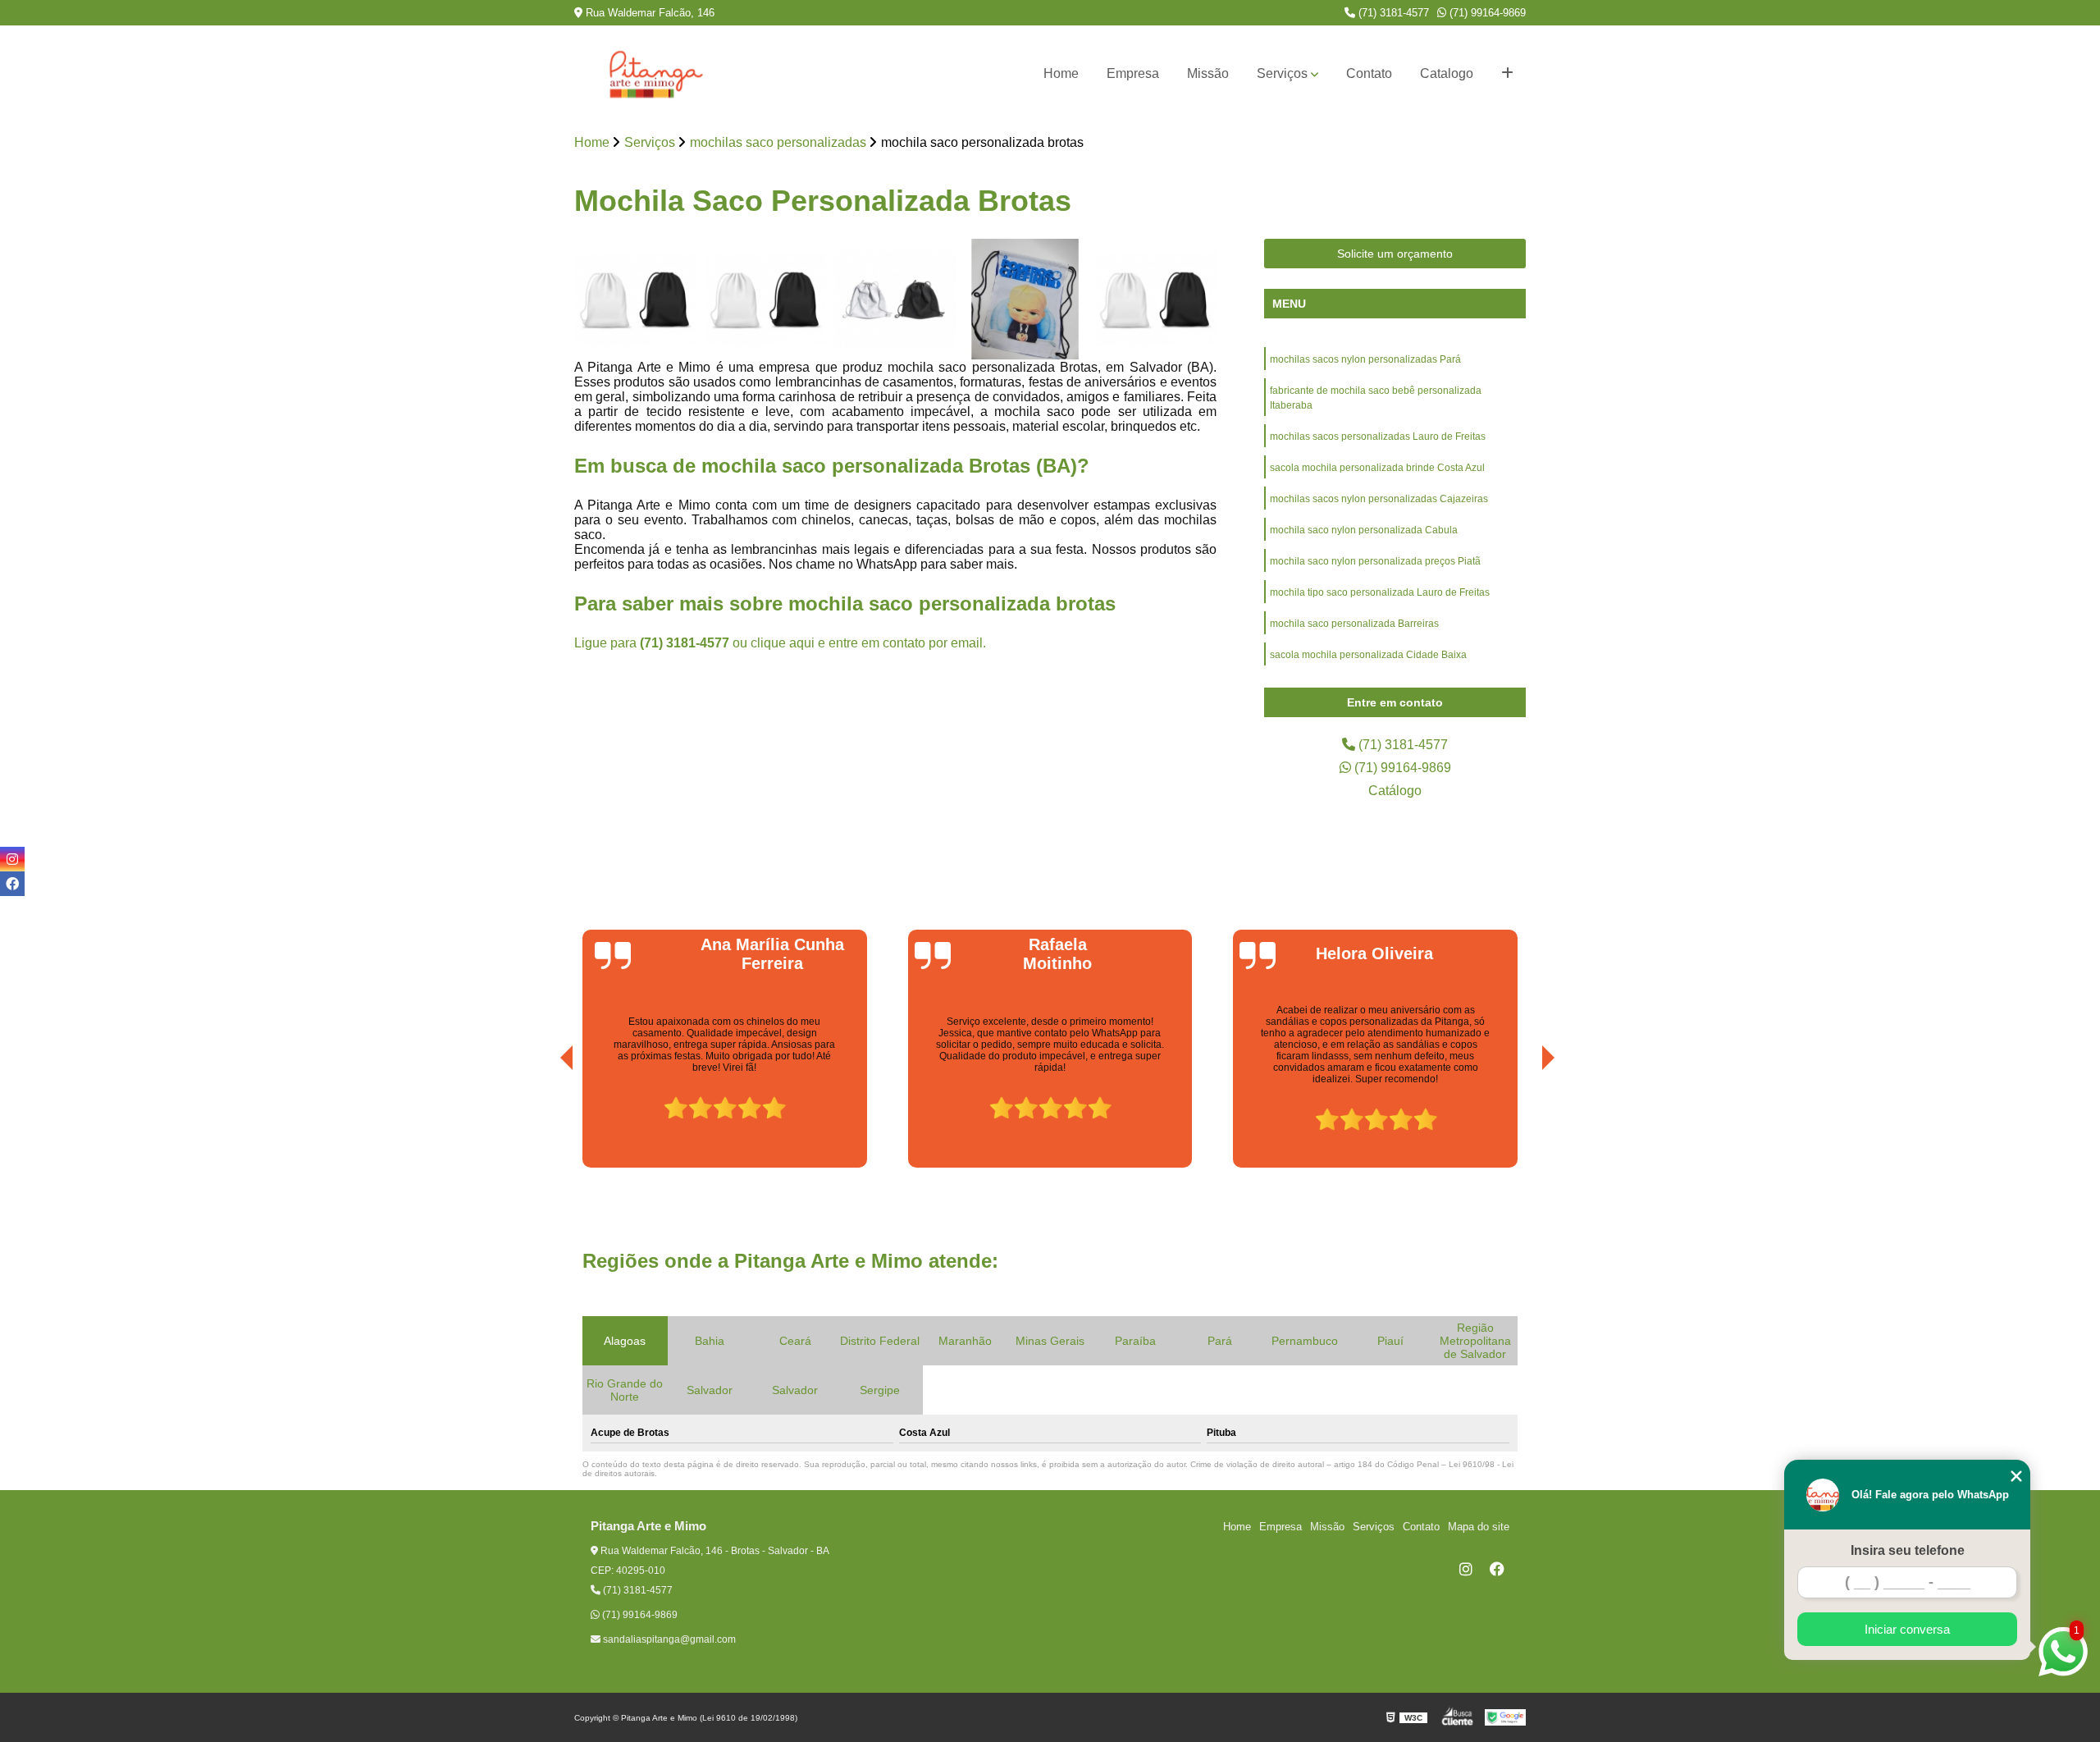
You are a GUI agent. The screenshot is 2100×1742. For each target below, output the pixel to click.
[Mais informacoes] (1507, 74)
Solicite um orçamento (1395, 254)
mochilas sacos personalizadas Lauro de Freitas (1378, 437)
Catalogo (1447, 73)
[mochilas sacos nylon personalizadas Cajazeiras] (1155, 300)
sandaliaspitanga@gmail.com (668, 1639)
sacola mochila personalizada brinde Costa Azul (1377, 468)
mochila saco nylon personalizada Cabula (1364, 530)
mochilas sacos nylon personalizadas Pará (1365, 359)
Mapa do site (1479, 1527)
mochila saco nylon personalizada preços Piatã (1375, 561)
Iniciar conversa (1907, 1629)
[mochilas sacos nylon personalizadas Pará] (635, 300)
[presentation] (544, 1121)
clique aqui (783, 643)
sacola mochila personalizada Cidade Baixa (1368, 655)
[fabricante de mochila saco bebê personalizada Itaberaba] (766, 300)
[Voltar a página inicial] (656, 74)
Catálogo (1395, 791)
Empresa (1133, 73)
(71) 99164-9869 (1486, 13)
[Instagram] (1466, 1569)
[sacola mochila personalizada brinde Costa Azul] (1026, 300)
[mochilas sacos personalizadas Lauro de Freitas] (895, 300)
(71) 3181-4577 (1392, 13)
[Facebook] (1497, 1569)
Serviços (1282, 73)
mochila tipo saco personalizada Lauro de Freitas (1380, 592)
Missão (1208, 73)
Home (1061, 73)
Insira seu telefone (1908, 1550)
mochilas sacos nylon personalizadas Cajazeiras (1379, 499)
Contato (1369, 73)
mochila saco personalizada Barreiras (1354, 624)
